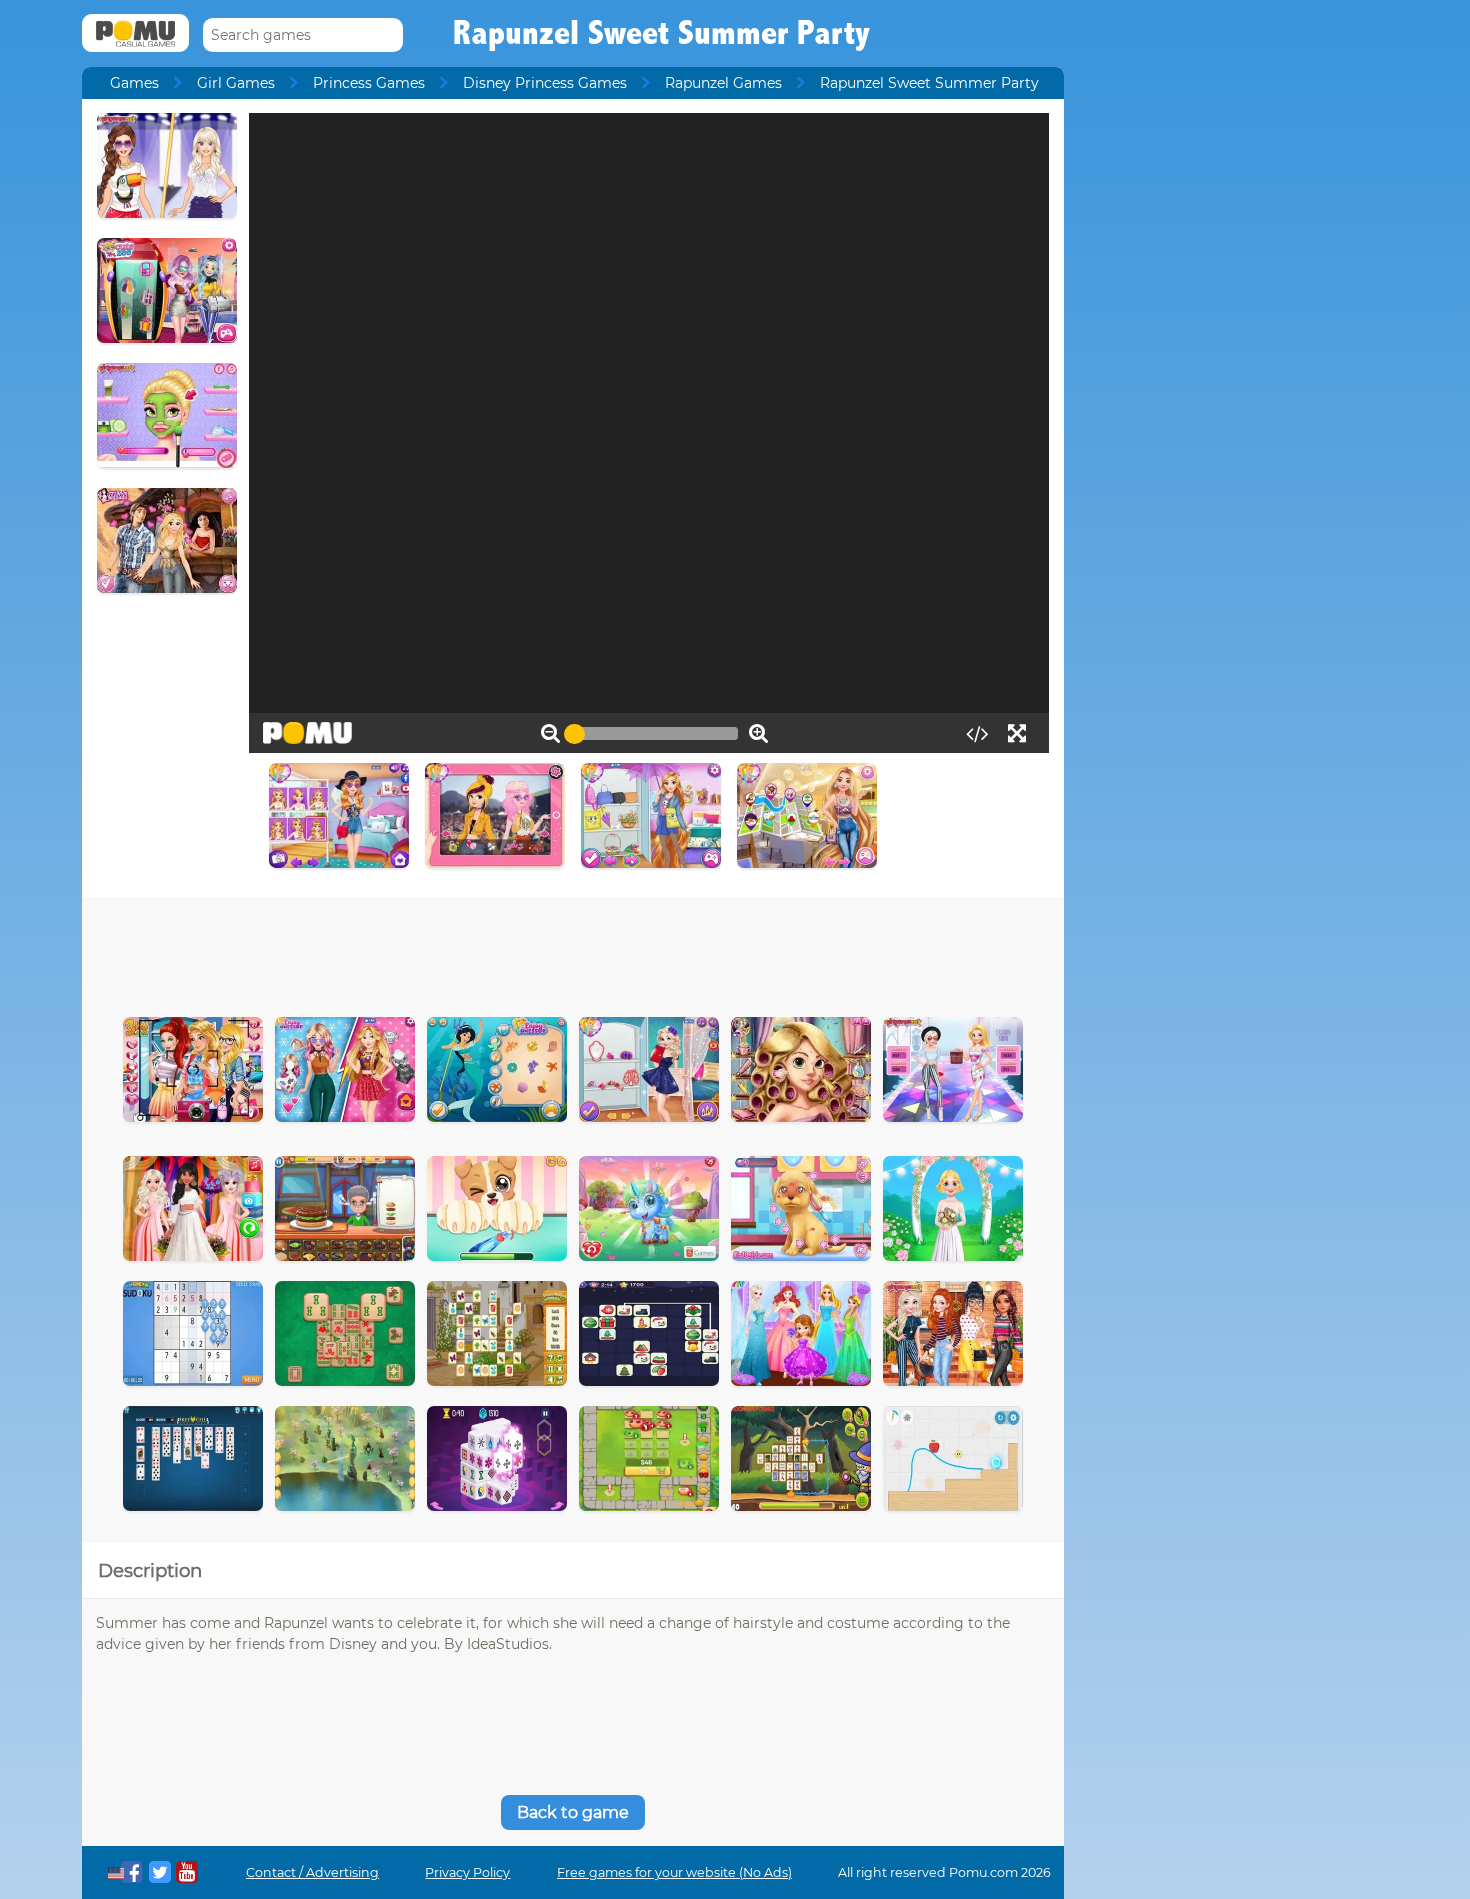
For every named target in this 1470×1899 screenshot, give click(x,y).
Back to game (573, 1812)
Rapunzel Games (723, 83)
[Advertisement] (573, 952)
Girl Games (236, 83)
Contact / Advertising (312, 1872)
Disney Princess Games (545, 83)
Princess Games (369, 83)
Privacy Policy (467, 1872)
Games (134, 83)
